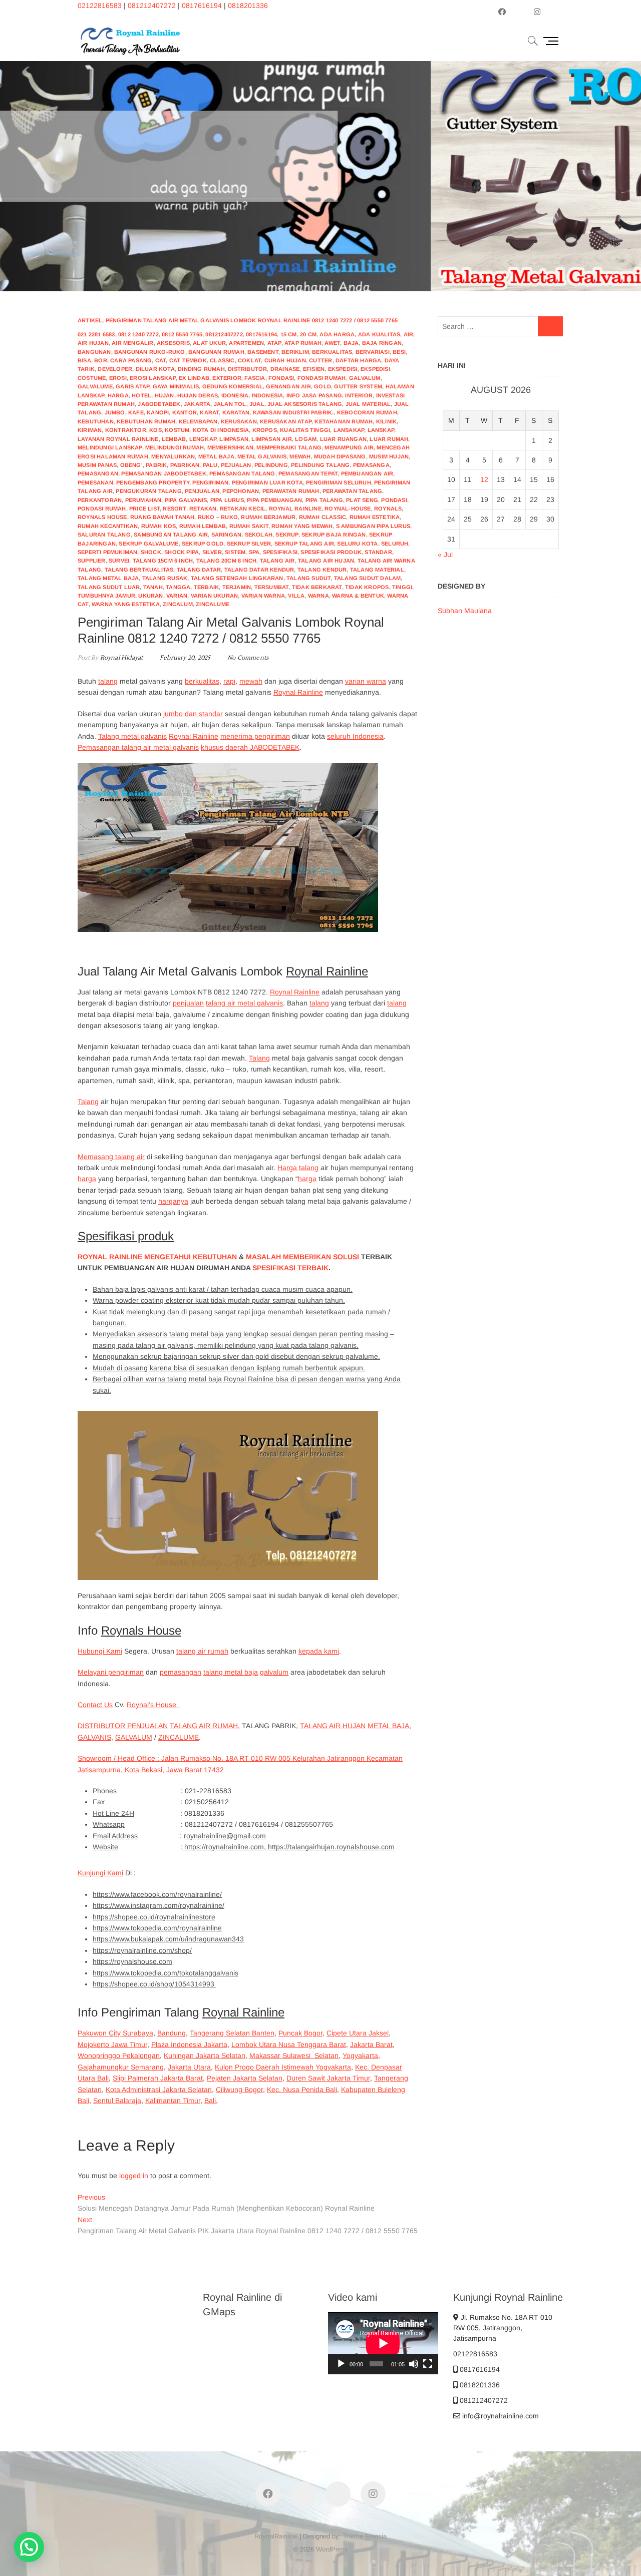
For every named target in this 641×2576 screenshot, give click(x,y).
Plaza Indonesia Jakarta (189, 2044)
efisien (314, 369)
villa (296, 596)
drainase (285, 369)
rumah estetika (375, 517)
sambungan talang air (171, 535)
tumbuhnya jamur (106, 596)
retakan (203, 508)
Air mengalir (132, 343)
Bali (210, 2101)
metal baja (216, 456)
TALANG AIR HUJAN (333, 1726)
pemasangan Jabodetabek (164, 473)
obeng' (131, 465)
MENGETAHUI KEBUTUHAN (191, 1257)
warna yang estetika (126, 604)
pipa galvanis (186, 500)
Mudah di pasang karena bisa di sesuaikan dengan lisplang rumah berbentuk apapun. (229, 1368)
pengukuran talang (148, 491)
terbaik (206, 587)
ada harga (337, 334)
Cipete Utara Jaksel (358, 2033)
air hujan (93, 343)
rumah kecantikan (108, 526)
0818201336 (248, 6)
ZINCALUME (179, 1737)
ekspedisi (343, 369)
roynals (388, 508)
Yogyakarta (360, 2055)
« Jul (445, 555)
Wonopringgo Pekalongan (119, 2055)
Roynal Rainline (298, 692)
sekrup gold (203, 544)
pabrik (156, 465)
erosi (118, 378)
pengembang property (153, 482)
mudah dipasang (340, 456)
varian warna (263, 596)
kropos (265, 430)
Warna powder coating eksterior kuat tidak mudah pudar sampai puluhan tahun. (219, 1300)
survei (119, 561)
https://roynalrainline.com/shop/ (142, 1950)
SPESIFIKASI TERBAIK (290, 1268)
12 (484, 479)
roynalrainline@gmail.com (225, 1836)
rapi (229, 681)
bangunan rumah (216, 352)
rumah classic (323, 517)
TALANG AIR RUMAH (204, 1726)
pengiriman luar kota (267, 482)
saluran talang (104, 535)
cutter (320, 360)
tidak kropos (367, 587)
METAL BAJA (388, 1726)
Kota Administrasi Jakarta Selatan (159, 2090)
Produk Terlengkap (439, 175)
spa (254, 552)
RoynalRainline (276, 2536)
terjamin (237, 587)
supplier (92, 561)
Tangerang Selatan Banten (232, 2033)
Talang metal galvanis (132, 736)
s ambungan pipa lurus (373, 526)
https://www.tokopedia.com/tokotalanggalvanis (166, 1973)
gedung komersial (233, 386)
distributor (247, 369)
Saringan (227, 535)
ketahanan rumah (344, 421)
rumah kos (159, 526)
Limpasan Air (271, 439)
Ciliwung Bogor (239, 2090)
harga (118, 395)
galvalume (95, 386)
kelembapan (198, 421)
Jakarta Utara (189, 2067)
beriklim (295, 352)
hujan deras (198, 395)
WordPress (332, 2549)
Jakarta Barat (371, 2044)
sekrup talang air (304, 544)
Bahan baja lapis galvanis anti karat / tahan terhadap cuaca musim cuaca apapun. (223, 1289)
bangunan (94, 352)
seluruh (395, 544)
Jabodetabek (159, 404)
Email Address (115, 1836)
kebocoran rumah (367, 412)
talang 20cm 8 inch (227, 561)
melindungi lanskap (110, 447)
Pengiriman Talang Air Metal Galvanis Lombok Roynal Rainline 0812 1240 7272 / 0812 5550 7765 (252, 320)
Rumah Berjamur (268, 517)
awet (332, 343)
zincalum (178, 604)
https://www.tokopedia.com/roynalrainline (157, 1928)
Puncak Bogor (300, 2033)
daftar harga (358, 360)
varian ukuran (215, 596)
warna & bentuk (358, 596)
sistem (235, 552)
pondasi (394, 500)
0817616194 (202, 6)
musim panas (97, 465)
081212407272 (152, 6)
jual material (368, 404)
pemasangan (98, 473)
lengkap (203, 439)
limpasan (234, 439)
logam (306, 439)
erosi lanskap (153, 378)
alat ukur (209, 343)
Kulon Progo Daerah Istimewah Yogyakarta (283, 2067)
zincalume (213, 604)
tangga (178, 587)
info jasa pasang (314, 395)
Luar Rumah (389, 439)
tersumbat (272, 587)
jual (257, 404)
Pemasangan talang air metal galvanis (138, 747)
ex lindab (194, 378)
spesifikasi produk (331, 552)
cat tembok (188, 360)
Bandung (172, 2033)
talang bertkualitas (139, 570)
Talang (259, 1058)
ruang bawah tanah (162, 517)
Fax (99, 1802)
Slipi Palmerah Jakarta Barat (158, 2078)
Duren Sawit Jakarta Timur (328, 2078)
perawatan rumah (291, 491)
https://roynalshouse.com (132, 1961)
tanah (153, 587)
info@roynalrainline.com (500, 2416)
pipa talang (324, 500)
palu (210, 465)
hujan (165, 395)
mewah (300, 456)
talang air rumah (202, 1651)
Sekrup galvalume (148, 544)
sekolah (259, 535)
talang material (377, 570)
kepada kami (319, 1651)
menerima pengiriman (255, 736)
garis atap (132, 386)
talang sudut (308, 578)
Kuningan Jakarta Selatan (205, 2055)
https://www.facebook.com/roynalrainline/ (157, 1894)
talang (108, 681)
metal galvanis (262, 456)
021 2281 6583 (96, 334)
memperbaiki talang (289, 447)
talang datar (199, 570)
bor (101, 360)
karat (209, 412)
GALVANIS (94, 1737)
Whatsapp (109, 1824)
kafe (136, 412)
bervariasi (373, 352)
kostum (177, 430)
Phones (105, 1791)
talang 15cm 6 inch (163, 561)
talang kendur (322, 570)
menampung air (349, 447)
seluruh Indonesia (355, 736)
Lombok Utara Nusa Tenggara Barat (289, 2044)
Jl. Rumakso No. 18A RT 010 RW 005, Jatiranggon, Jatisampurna (503, 2328)
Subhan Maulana (465, 611)
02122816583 (100, 6)
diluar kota (155, 369)
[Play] (341, 2364)
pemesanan (95, 482)
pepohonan (241, 491)
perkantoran (100, 500)
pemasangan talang (242, 473)
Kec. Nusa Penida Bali (302, 2090)
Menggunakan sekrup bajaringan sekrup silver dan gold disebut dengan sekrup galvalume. (236, 1356)
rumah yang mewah (302, 526)
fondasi (281, 378)
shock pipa (182, 552)
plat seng (362, 500)
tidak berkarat (317, 587)
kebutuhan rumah (146, 421)
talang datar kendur (259, 570)
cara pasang (131, 360)
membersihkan (230, 447)
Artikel (90, 320)
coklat (249, 360)
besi (399, 352)
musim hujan (389, 456)
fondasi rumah (322, 378)
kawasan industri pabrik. (293, 412)
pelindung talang (320, 465)
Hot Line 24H (113, 1813)
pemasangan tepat (308, 473)
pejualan (236, 465)
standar (378, 552)
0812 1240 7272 (138, 334)
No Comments (248, 658)
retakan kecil (243, 508)
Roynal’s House (153, 1705)
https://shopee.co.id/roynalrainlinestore (154, 1917)
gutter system (358, 386)
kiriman (90, 430)
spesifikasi (280, 552)
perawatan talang (352, 491)
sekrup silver (249, 544)
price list (144, 508)
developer (115, 369)
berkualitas (332, 352)
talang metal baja (231, 1672)
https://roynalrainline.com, (225, 1847)
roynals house (102, 517)
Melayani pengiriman (111, 1672)
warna (318, 596)
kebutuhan (96, 421)
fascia (255, 378)
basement (263, 352)
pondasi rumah (102, 508)
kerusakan (239, 421)
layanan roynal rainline (118, 439)
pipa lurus (227, 500)
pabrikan (185, 465)
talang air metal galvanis (244, 1003)
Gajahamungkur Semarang (121, 2067)
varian (177, 596)
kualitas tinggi (305, 430)
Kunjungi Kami (100, 1873)
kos (155, 430)
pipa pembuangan (274, 500)
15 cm (289, 334)
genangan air (288, 386)
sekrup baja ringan (334, 535)
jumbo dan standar (193, 714)
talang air (277, 561)
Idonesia (235, 395)
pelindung (271, 465)
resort (174, 508)
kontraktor (126, 430)
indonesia (268, 395)
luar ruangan (343, 439)
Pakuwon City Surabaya (115, 2033)
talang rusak (165, 578)
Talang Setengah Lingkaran (237, 578)
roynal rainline (295, 508)
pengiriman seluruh (339, 482)
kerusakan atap (286, 421)
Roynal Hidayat (120, 658)
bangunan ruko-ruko (150, 352)
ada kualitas (379, 334)
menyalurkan (173, 456)
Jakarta (197, 404)
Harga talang (298, 1168)
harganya (173, 1201)
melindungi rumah (175, 447)
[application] (383, 2343)
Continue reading (429, 225)
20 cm (308, 334)
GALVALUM (134, 1737)
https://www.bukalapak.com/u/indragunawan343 (168, 1939)
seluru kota (357, 544)
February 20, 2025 (185, 658)
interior (359, 395)
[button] (29, 2547)
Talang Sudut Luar (109, 587)
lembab (174, 439)
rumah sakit (249, 526)
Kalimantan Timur (173, 2101)
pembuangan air (367, 473)
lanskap (381, 430)
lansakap (349, 430)
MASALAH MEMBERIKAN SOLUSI (302, 1257)
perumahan (143, 500)
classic (222, 360)
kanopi (158, 412)
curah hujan (285, 360)
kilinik (386, 421)
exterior (227, 378)
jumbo (115, 412)
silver (212, 552)
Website (105, 1847)
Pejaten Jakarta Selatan (245, 2078)
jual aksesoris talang (305, 404)
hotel (141, 395)
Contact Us (95, 1705)
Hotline (516, 225)
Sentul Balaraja (117, 2101)
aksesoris (173, 343)
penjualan (202, 491)
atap (274, 343)
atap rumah (303, 343)
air (409, 334)
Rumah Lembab (203, 526)
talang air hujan (326, 561)
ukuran (150, 596)
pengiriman (210, 482)
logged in (134, 2176)
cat (161, 360)
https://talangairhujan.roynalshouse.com (331, 1847)
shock (151, 552)
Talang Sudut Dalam (368, 578)
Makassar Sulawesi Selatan (294, 2055)
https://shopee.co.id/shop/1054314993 (154, 1984)
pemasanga (371, 465)
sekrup (287, 535)
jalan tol (230, 404)
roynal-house (348, 508)
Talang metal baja (108, 578)
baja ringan (382, 343)
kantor (185, 412)
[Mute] (414, 2364)
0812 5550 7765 (182, 334)
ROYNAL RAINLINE (110, 1257)
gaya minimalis (176, 386)
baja (351, 343)
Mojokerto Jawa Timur (112, 2044)
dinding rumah (201, 369)
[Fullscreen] (428, 2364)
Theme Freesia (365, 2536)
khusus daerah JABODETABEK (250, 747)
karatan (236, 412)
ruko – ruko (218, 517)
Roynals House (141, 1630)
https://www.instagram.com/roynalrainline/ (158, 1905)
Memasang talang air (111, 1157)
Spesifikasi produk (126, 1236)
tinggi (402, 587)
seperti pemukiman (107, 552)
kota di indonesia (221, 430)
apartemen (246, 343)
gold (323, 386)
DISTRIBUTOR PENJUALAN (123, 1726)
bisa (84, 360)
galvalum (365, 378)
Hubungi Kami (100, 1651)
